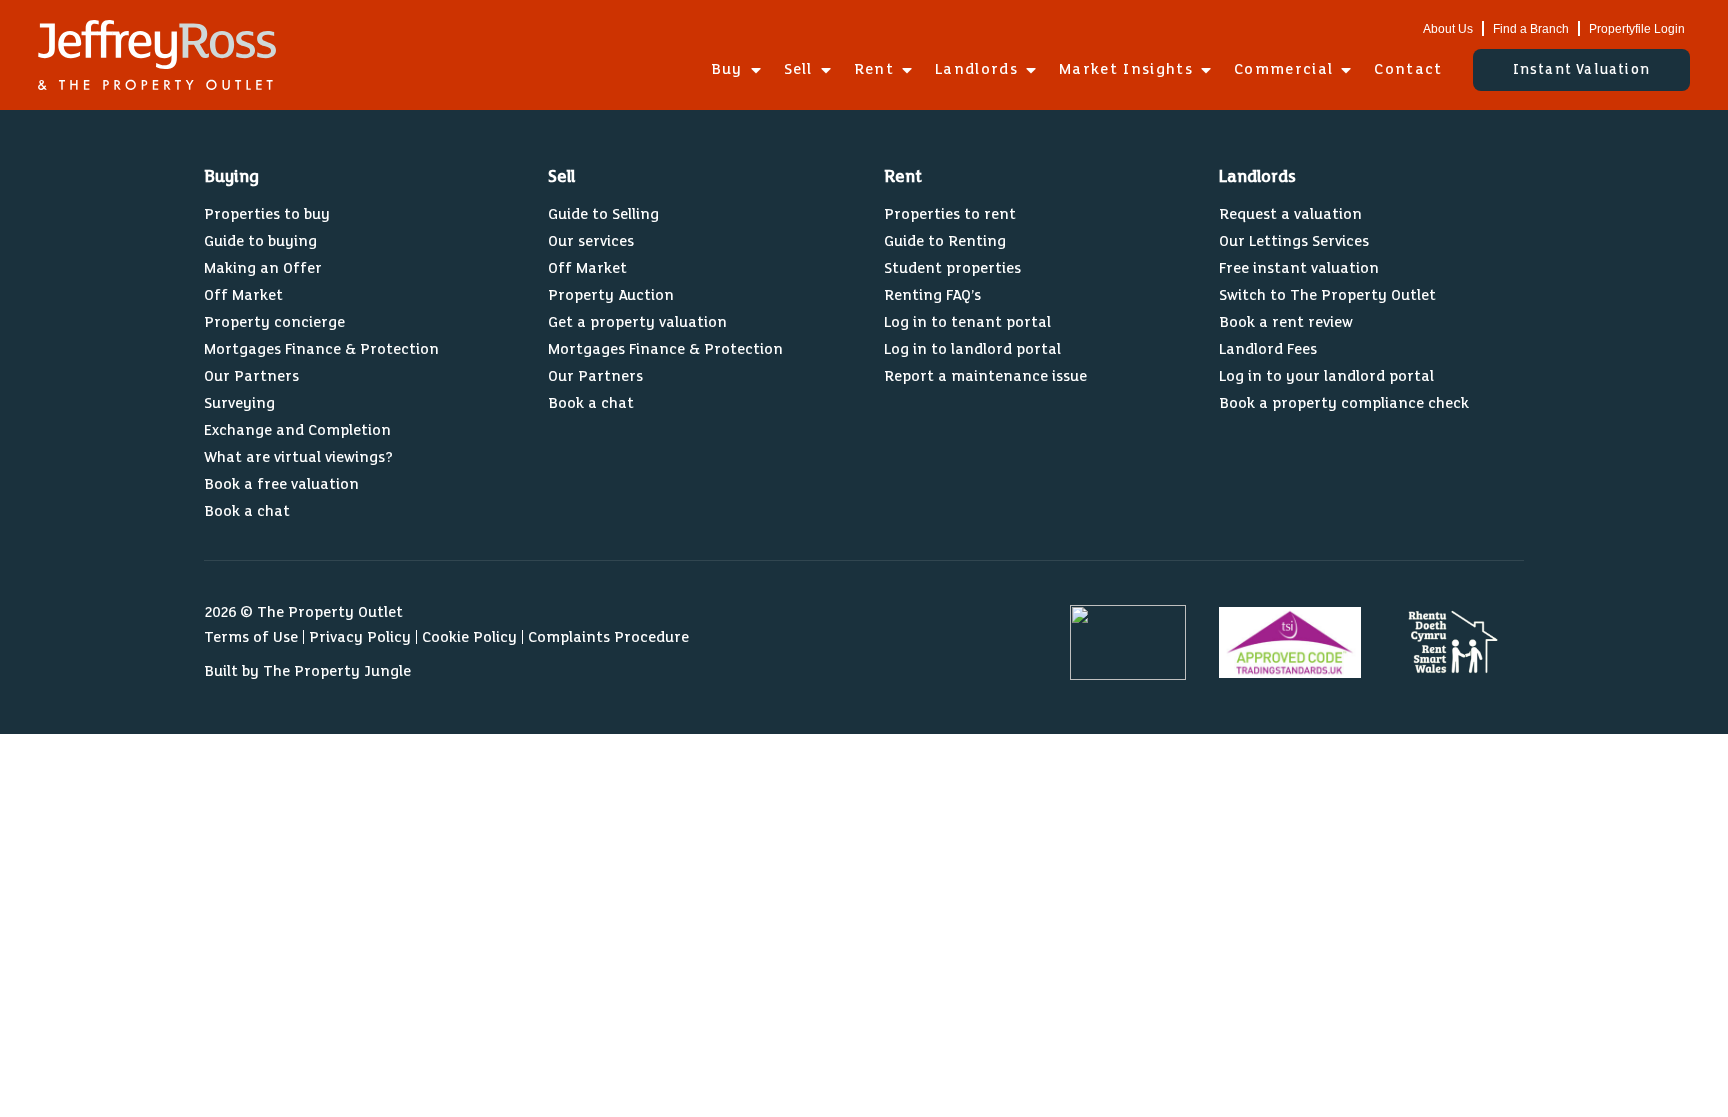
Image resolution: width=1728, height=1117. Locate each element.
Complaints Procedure (608, 637)
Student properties (952, 268)
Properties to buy (267, 214)
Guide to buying (260, 241)
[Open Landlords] (1031, 70)
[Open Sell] (826, 70)
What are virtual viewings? (298, 457)
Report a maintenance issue (985, 376)
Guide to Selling (603, 214)
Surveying (239, 403)
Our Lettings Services (1294, 241)
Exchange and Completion (297, 430)
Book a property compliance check (1344, 403)
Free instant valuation (1299, 268)
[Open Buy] (756, 70)
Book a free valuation (281, 484)
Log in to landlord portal (972, 349)
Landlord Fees (1268, 349)
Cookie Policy (469, 637)
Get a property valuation (637, 322)
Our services (591, 241)
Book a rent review (1286, 322)
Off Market (243, 295)
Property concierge (274, 322)
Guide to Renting (945, 241)
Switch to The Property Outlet (1327, 295)
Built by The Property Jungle (307, 671)
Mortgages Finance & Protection (321, 349)
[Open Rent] (907, 70)
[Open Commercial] (1346, 70)
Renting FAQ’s (932, 295)
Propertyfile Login (1637, 29)
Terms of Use (251, 637)
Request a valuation (1290, 214)
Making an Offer (263, 268)
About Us (1448, 29)
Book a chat (247, 511)
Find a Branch (1531, 29)
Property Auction (611, 295)
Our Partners (251, 376)
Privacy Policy (360, 637)
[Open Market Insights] (1206, 70)
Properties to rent (950, 214)
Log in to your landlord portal (1326, 376)
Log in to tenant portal (967, 322)
